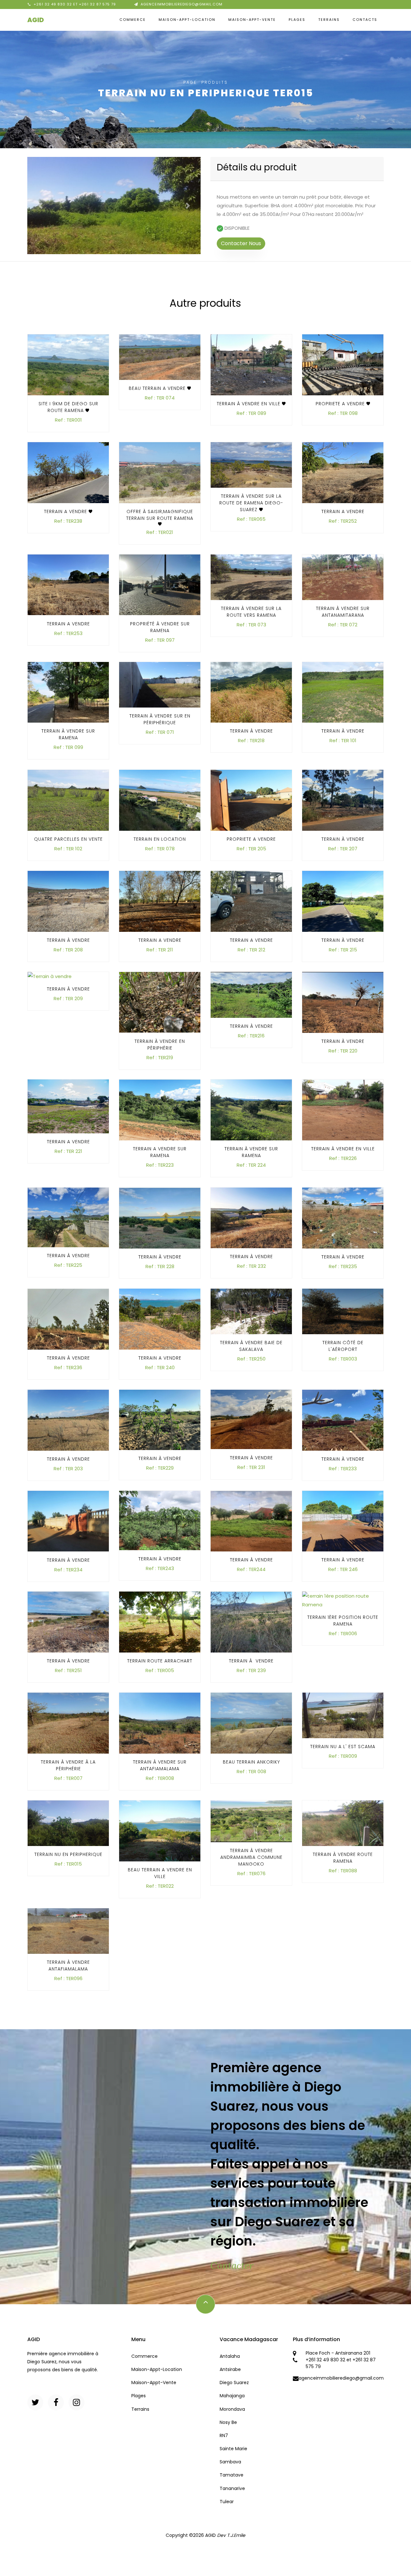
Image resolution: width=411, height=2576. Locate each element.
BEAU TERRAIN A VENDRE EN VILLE (160, 1873)
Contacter (232, 2265)
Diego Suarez (234, 2383)
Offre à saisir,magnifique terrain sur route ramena (160, 515)
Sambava (230, 2462)
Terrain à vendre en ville (249, 404)
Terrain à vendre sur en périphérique (160, 720)
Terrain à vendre (251, 731)
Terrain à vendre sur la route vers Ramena (251, 612)
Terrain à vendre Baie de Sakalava (251, 1346)
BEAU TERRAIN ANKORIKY (251, 1762)
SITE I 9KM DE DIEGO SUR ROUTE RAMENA (68, 407)
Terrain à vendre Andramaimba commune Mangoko (251, 1857)
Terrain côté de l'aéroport (343, 1346)
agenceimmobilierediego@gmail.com (182, 4)
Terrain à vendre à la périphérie (68, 1765)
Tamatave (232, 2475)
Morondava (232, 2409)
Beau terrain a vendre (158, 388)
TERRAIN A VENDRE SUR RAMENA (160, 1152)
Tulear (227, 2502)
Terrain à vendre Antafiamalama (68, 1966)
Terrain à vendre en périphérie (160, 1044)
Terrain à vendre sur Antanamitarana (343, 612)
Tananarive (232, 2488)
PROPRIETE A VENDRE (341, 404)
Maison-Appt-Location (187, 20)
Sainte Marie (233, 2449)
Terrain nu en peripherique (68, 1854)
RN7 (224, 2435)
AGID (36, 20)
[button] (40, 206)
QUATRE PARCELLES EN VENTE (68, 839)
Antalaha (230, 2356)
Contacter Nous (241, 243)
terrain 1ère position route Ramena (343, 1621)
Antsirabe (230, 2369)
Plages (297, 20)
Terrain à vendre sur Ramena (68, 735)
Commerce (133, 20)
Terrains (329, 20)
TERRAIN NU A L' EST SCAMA (343, 1747)
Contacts (365, 20)
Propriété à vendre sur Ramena (160, 627)
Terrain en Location (160, 839)
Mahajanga (232, 2396)
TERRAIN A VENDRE (66, 511)
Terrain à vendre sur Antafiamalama (160, 1765)
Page (190, 82)
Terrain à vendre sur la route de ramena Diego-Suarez (251, 503)
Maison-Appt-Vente (252, 20)
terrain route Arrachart (160, 1661)
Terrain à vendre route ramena (343, 1858)
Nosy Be (228, 2422)
